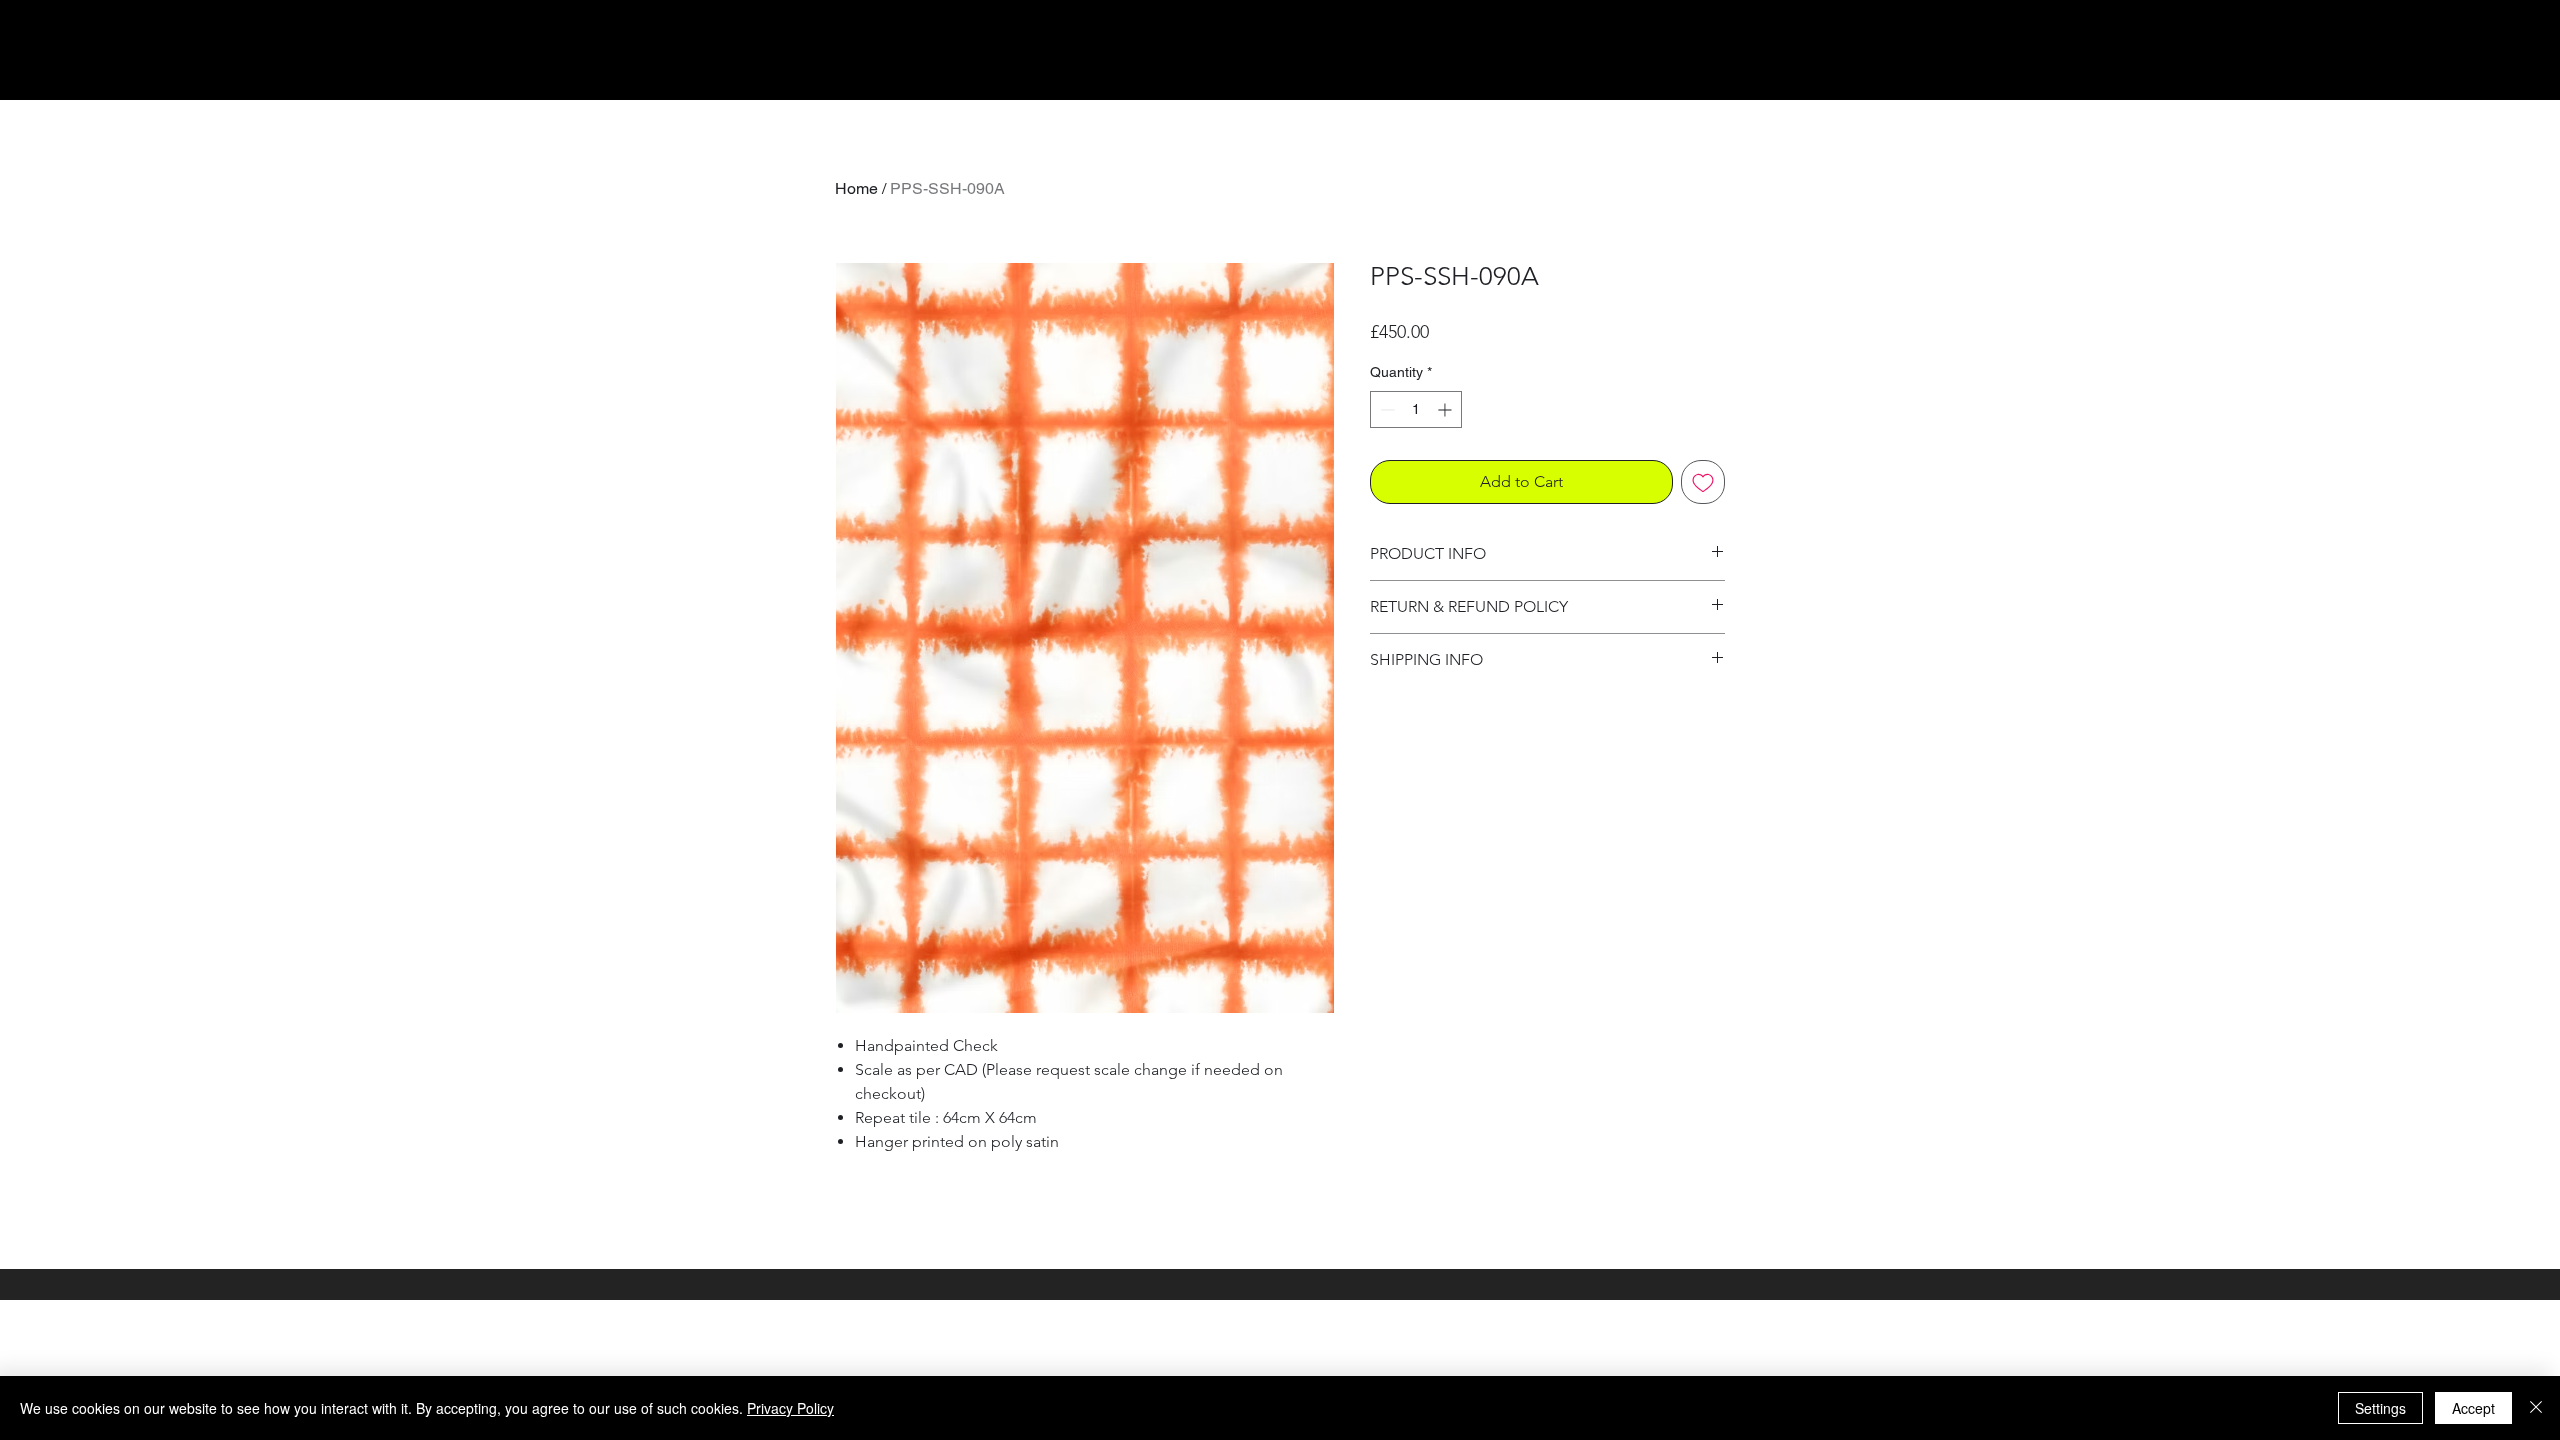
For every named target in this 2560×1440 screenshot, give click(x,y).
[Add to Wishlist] (1703, 482)
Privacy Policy (790, 1408)
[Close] (2536, 1408)
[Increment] (1446, 409)
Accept (2473, 1408)
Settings (2380, 1408)
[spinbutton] (1416, 409)
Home (856, 188)
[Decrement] (1385, 409)
